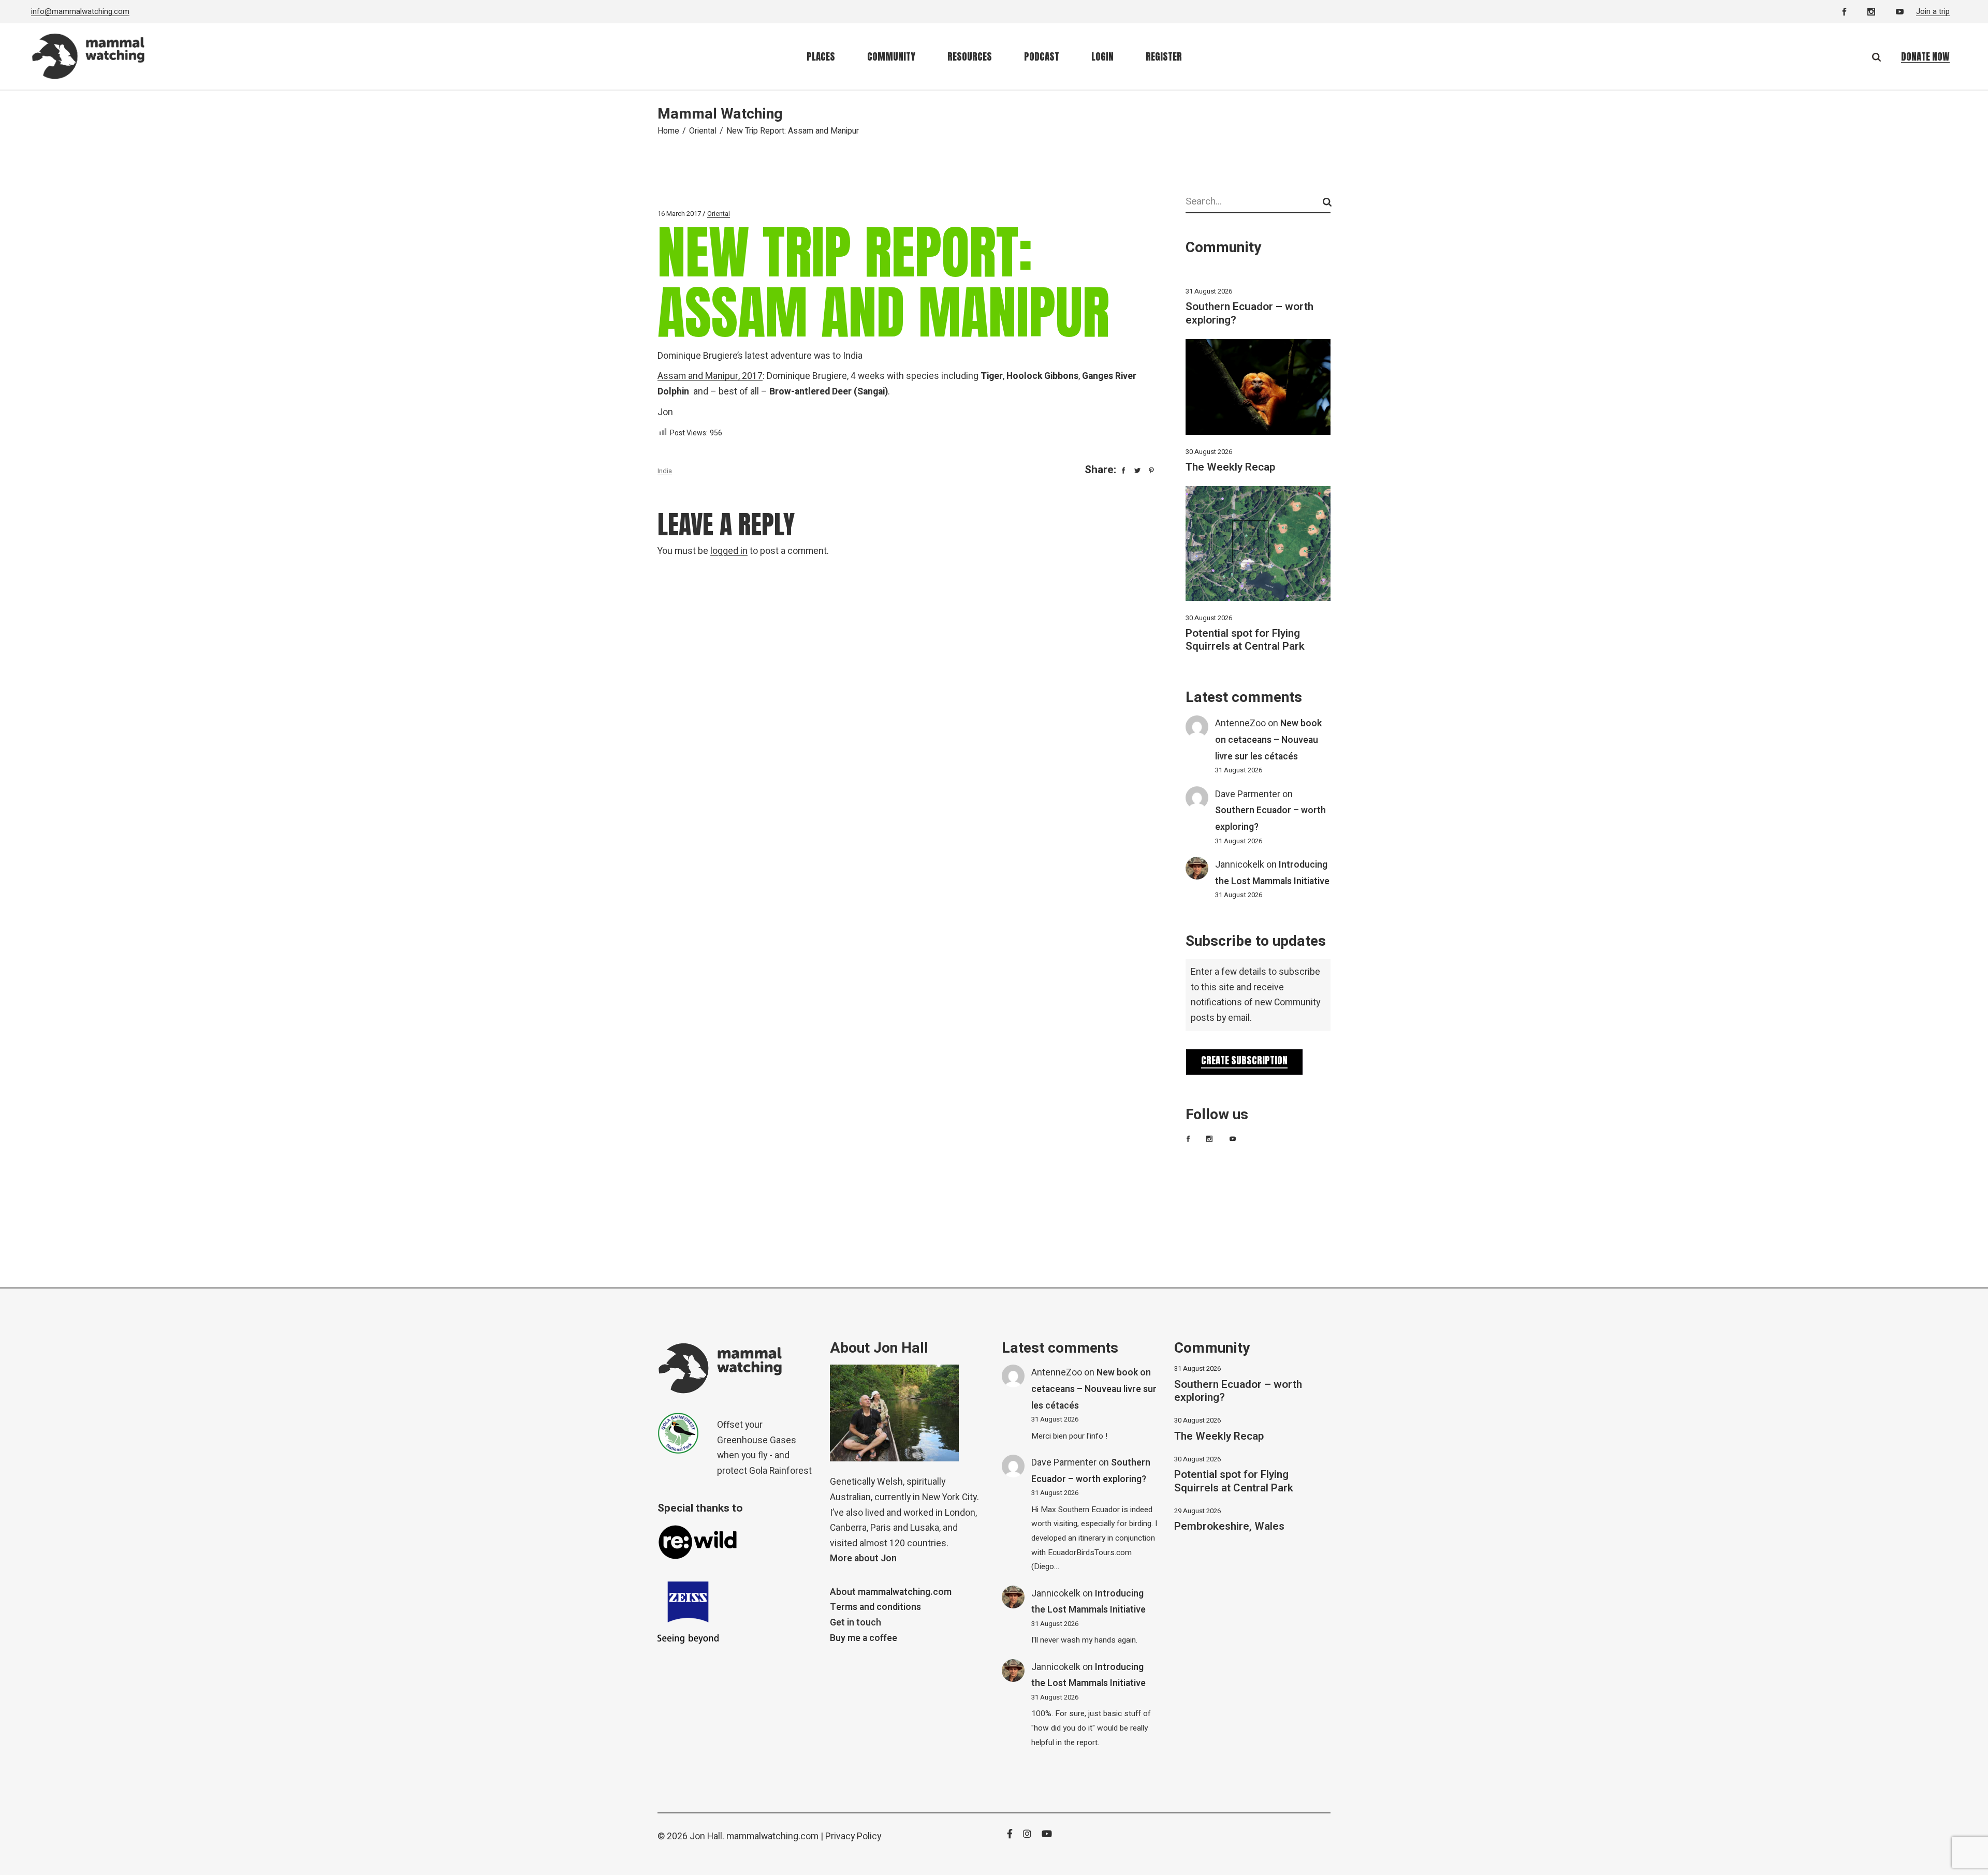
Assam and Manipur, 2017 (710, 376)
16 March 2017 (679, 214)
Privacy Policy (853, 1836)
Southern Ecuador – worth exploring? (1249, 313)
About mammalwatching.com (891, 1592)
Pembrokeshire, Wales (1229, 1526)
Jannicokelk (1240, 865)
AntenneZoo (1240, 723)
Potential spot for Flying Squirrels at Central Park (1245, 640)
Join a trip (1933, 11)
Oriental (703, 131)
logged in (729, 551)
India (665, 471)
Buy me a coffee (864, 1638)
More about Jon (863, 1558)
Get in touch (856, 1623)
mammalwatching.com (772, 1836)
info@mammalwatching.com (80, 11)
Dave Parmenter (1248, 794)
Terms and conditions (875, 1607)
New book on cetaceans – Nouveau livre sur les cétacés (1268, 740)
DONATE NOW (1925, 56)
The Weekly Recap (1230, 467)
